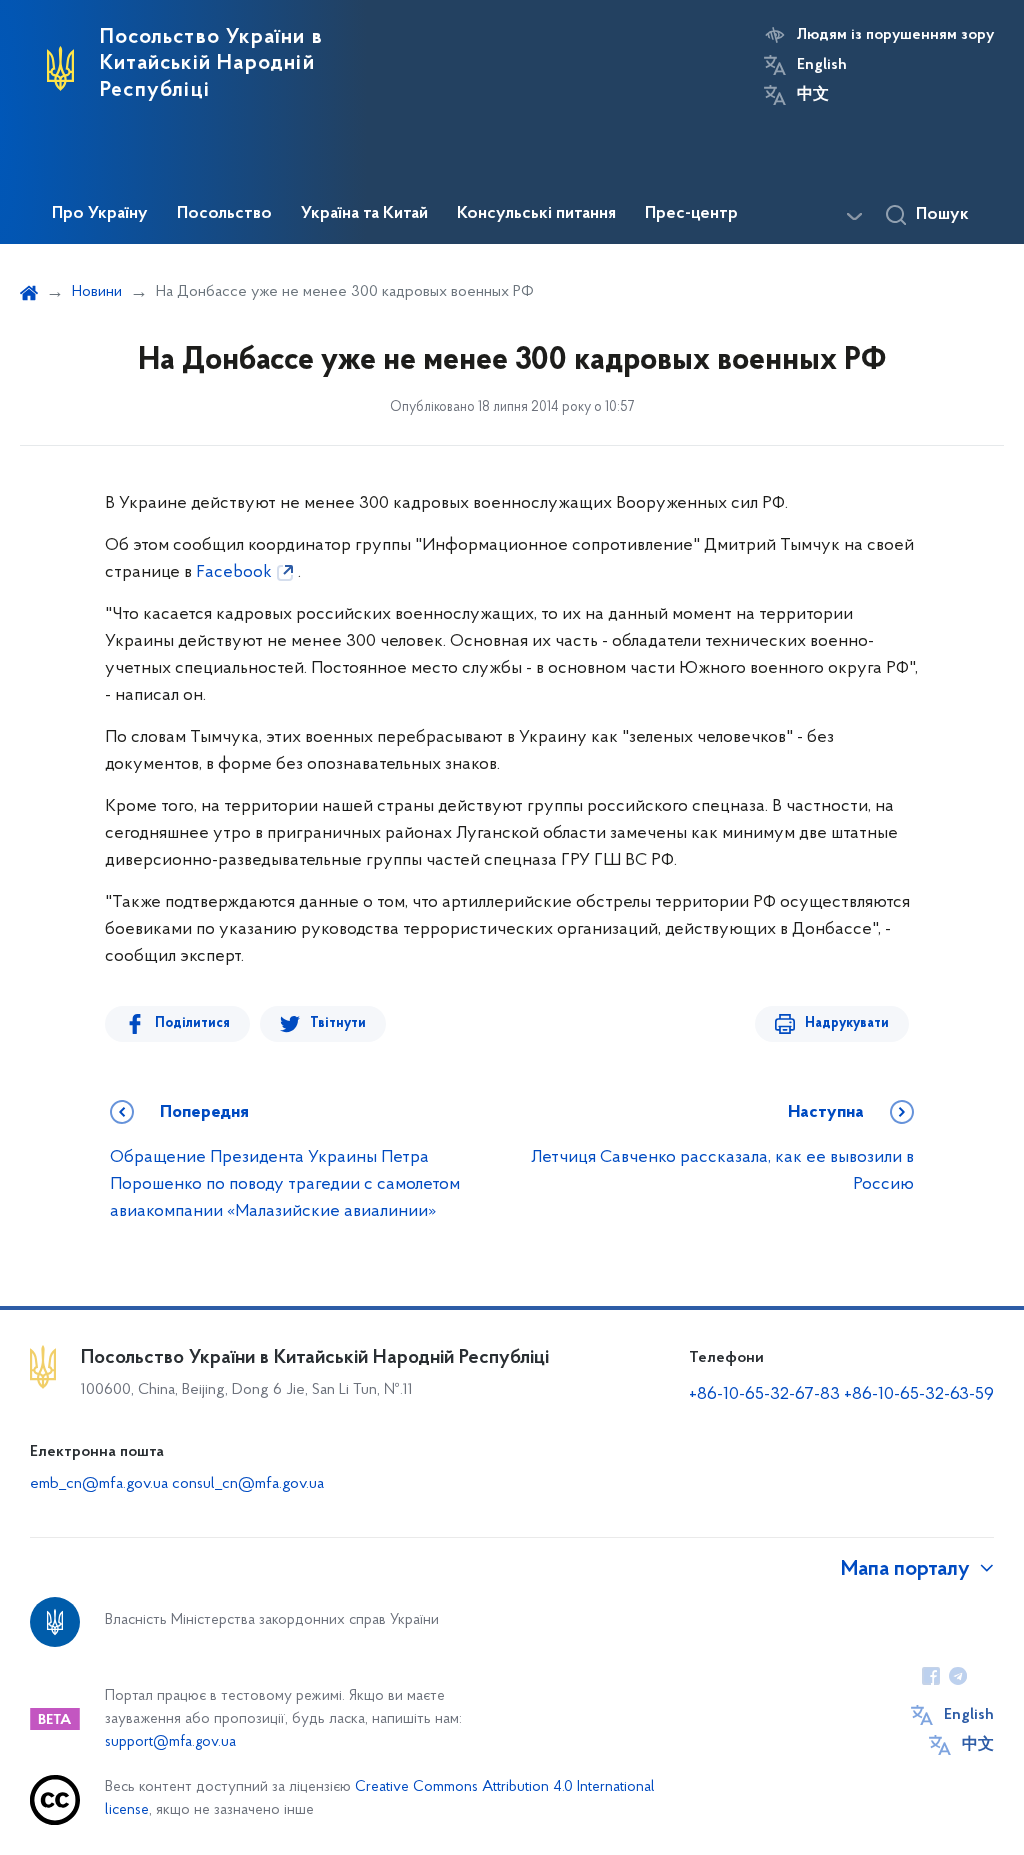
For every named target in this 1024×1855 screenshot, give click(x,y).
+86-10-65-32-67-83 (764, 1395)
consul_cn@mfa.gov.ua (248, 1484)
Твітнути (338, 1023)
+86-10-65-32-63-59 (919, 1395)
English (822, 65)
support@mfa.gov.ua (170, 1742)
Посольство (224, 214)
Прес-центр (691, 214)
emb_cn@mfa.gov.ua (99, 1484)
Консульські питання (536, 214)
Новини (97, 292)
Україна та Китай (364, 214)
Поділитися (192, 1023)
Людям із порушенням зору (895, 35)
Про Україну (100, 214)
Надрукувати (847, 1023)
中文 (813, 95)
